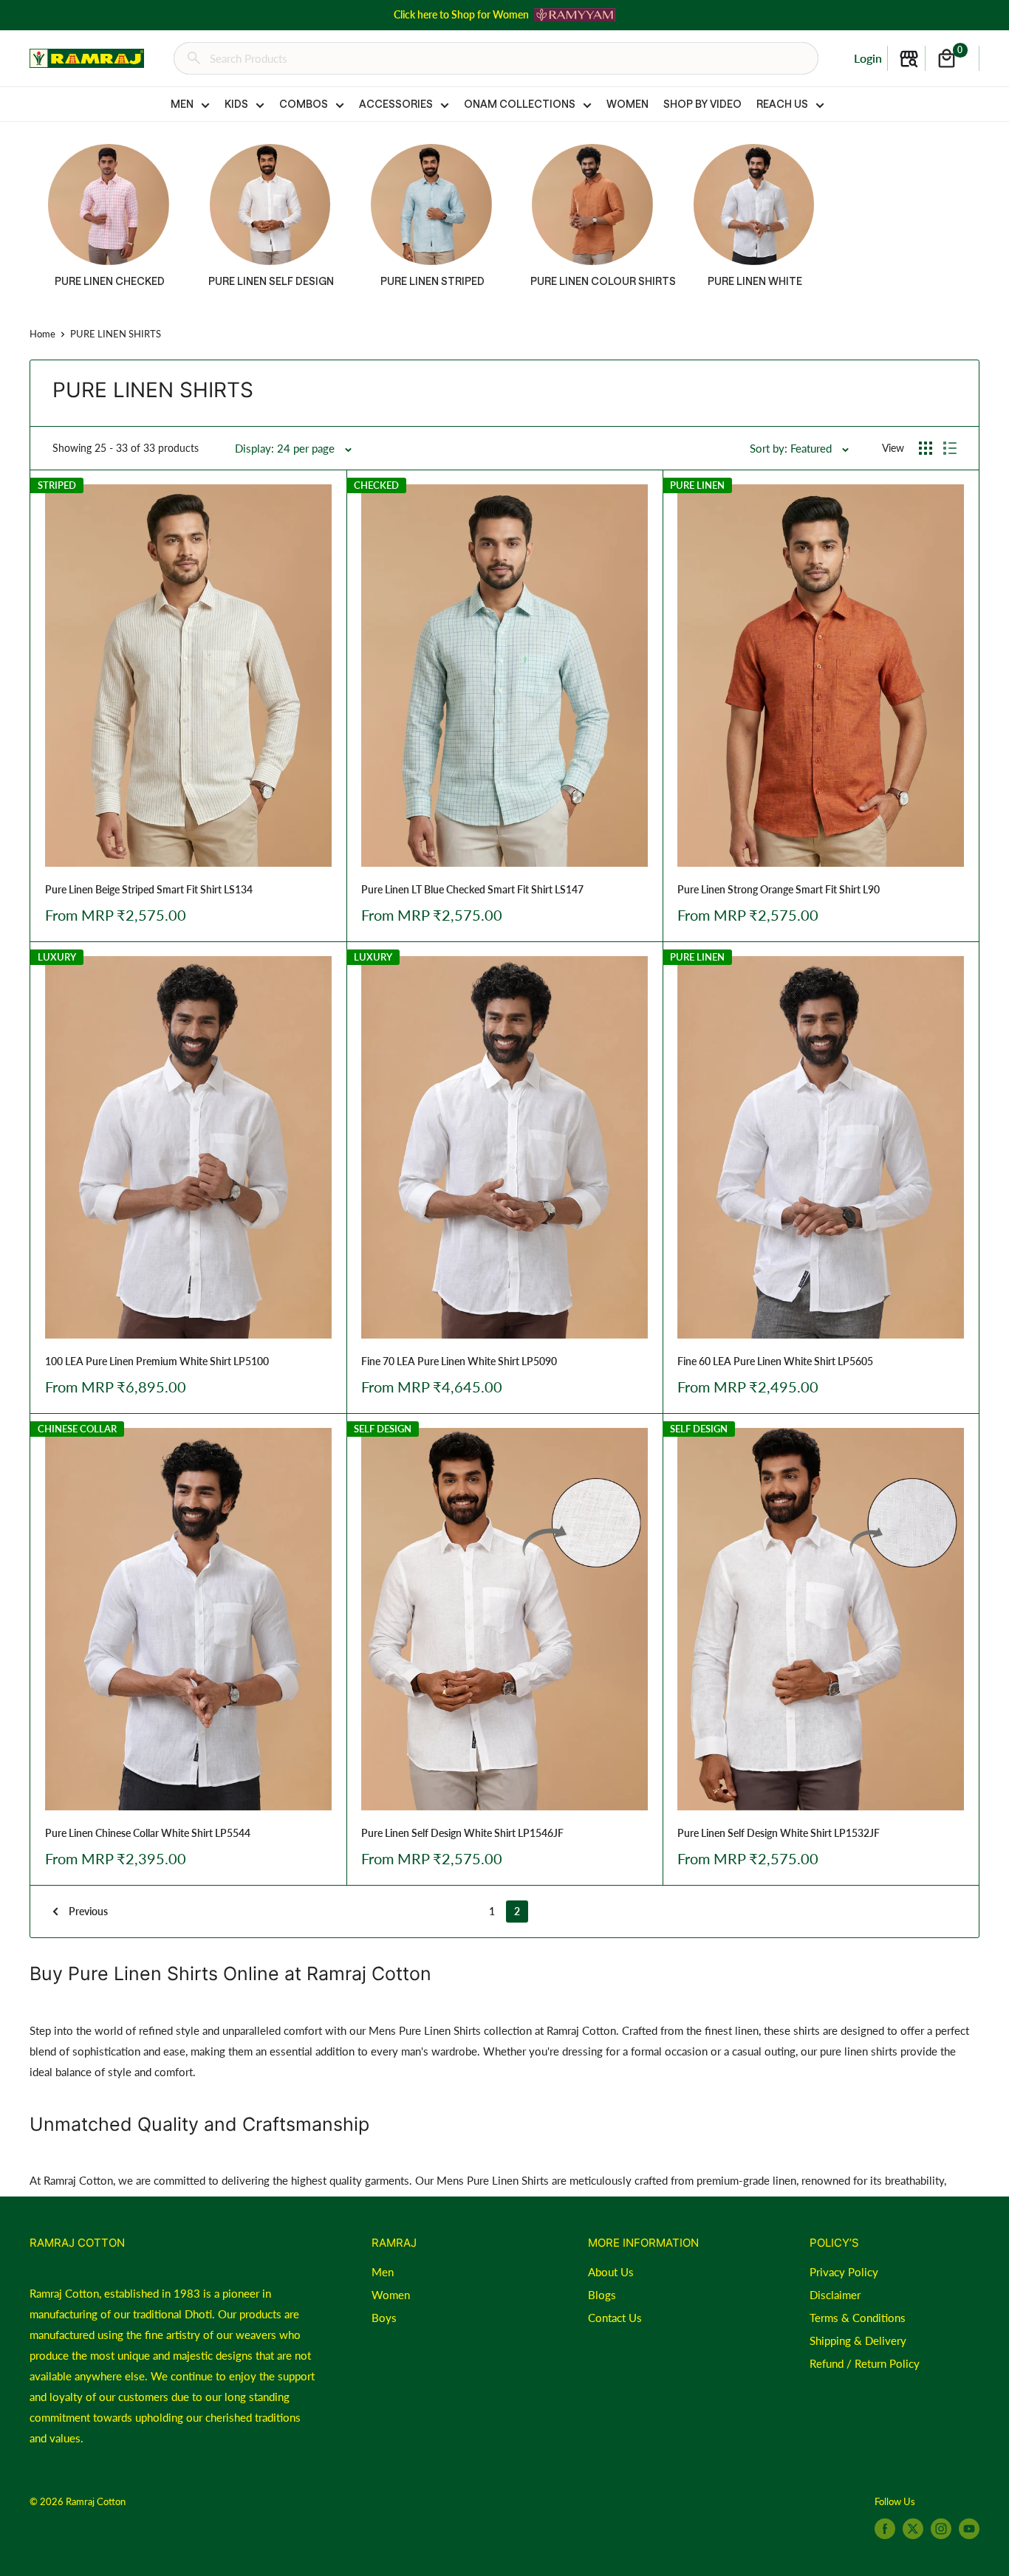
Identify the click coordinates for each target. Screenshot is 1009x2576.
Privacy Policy (844, 2272)
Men (383, 2272)
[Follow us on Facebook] (885, 2529)
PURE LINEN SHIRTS (116, 334)
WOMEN (627, 104)
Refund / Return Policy (865, 2363)
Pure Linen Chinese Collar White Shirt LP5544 (148, 1833)
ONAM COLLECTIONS (520, 104)
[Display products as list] (950, 448)
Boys (384, 2318)
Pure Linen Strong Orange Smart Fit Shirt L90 (779, 889)
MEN (182, 104)
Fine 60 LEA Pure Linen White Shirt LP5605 (775, 1361)
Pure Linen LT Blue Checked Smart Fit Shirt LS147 (472, 889)
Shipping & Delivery (858, 2340)
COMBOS (304, 104)
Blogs (602, 2295)
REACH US (782, 104)
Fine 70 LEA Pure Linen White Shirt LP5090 (459, 1361)
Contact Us (615, 2318)
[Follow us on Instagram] (941, 2529)
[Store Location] (909, 59)
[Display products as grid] (926, 448)
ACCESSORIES (396, 104)
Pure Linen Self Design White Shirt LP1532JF (779, 1833)
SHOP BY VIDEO (702, 104)
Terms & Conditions (858, 2318)
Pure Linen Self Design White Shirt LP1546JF (462, 1833)
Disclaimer (835, 2295)
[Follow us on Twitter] (913, 2529)
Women (391, 2295)
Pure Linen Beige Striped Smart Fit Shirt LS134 (149, 889)
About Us (611, 2272)
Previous (88, 1911)
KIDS (236, 104)
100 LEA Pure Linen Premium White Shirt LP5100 (157, 1361)
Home (42, 334)
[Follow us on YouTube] (969, 2529)
